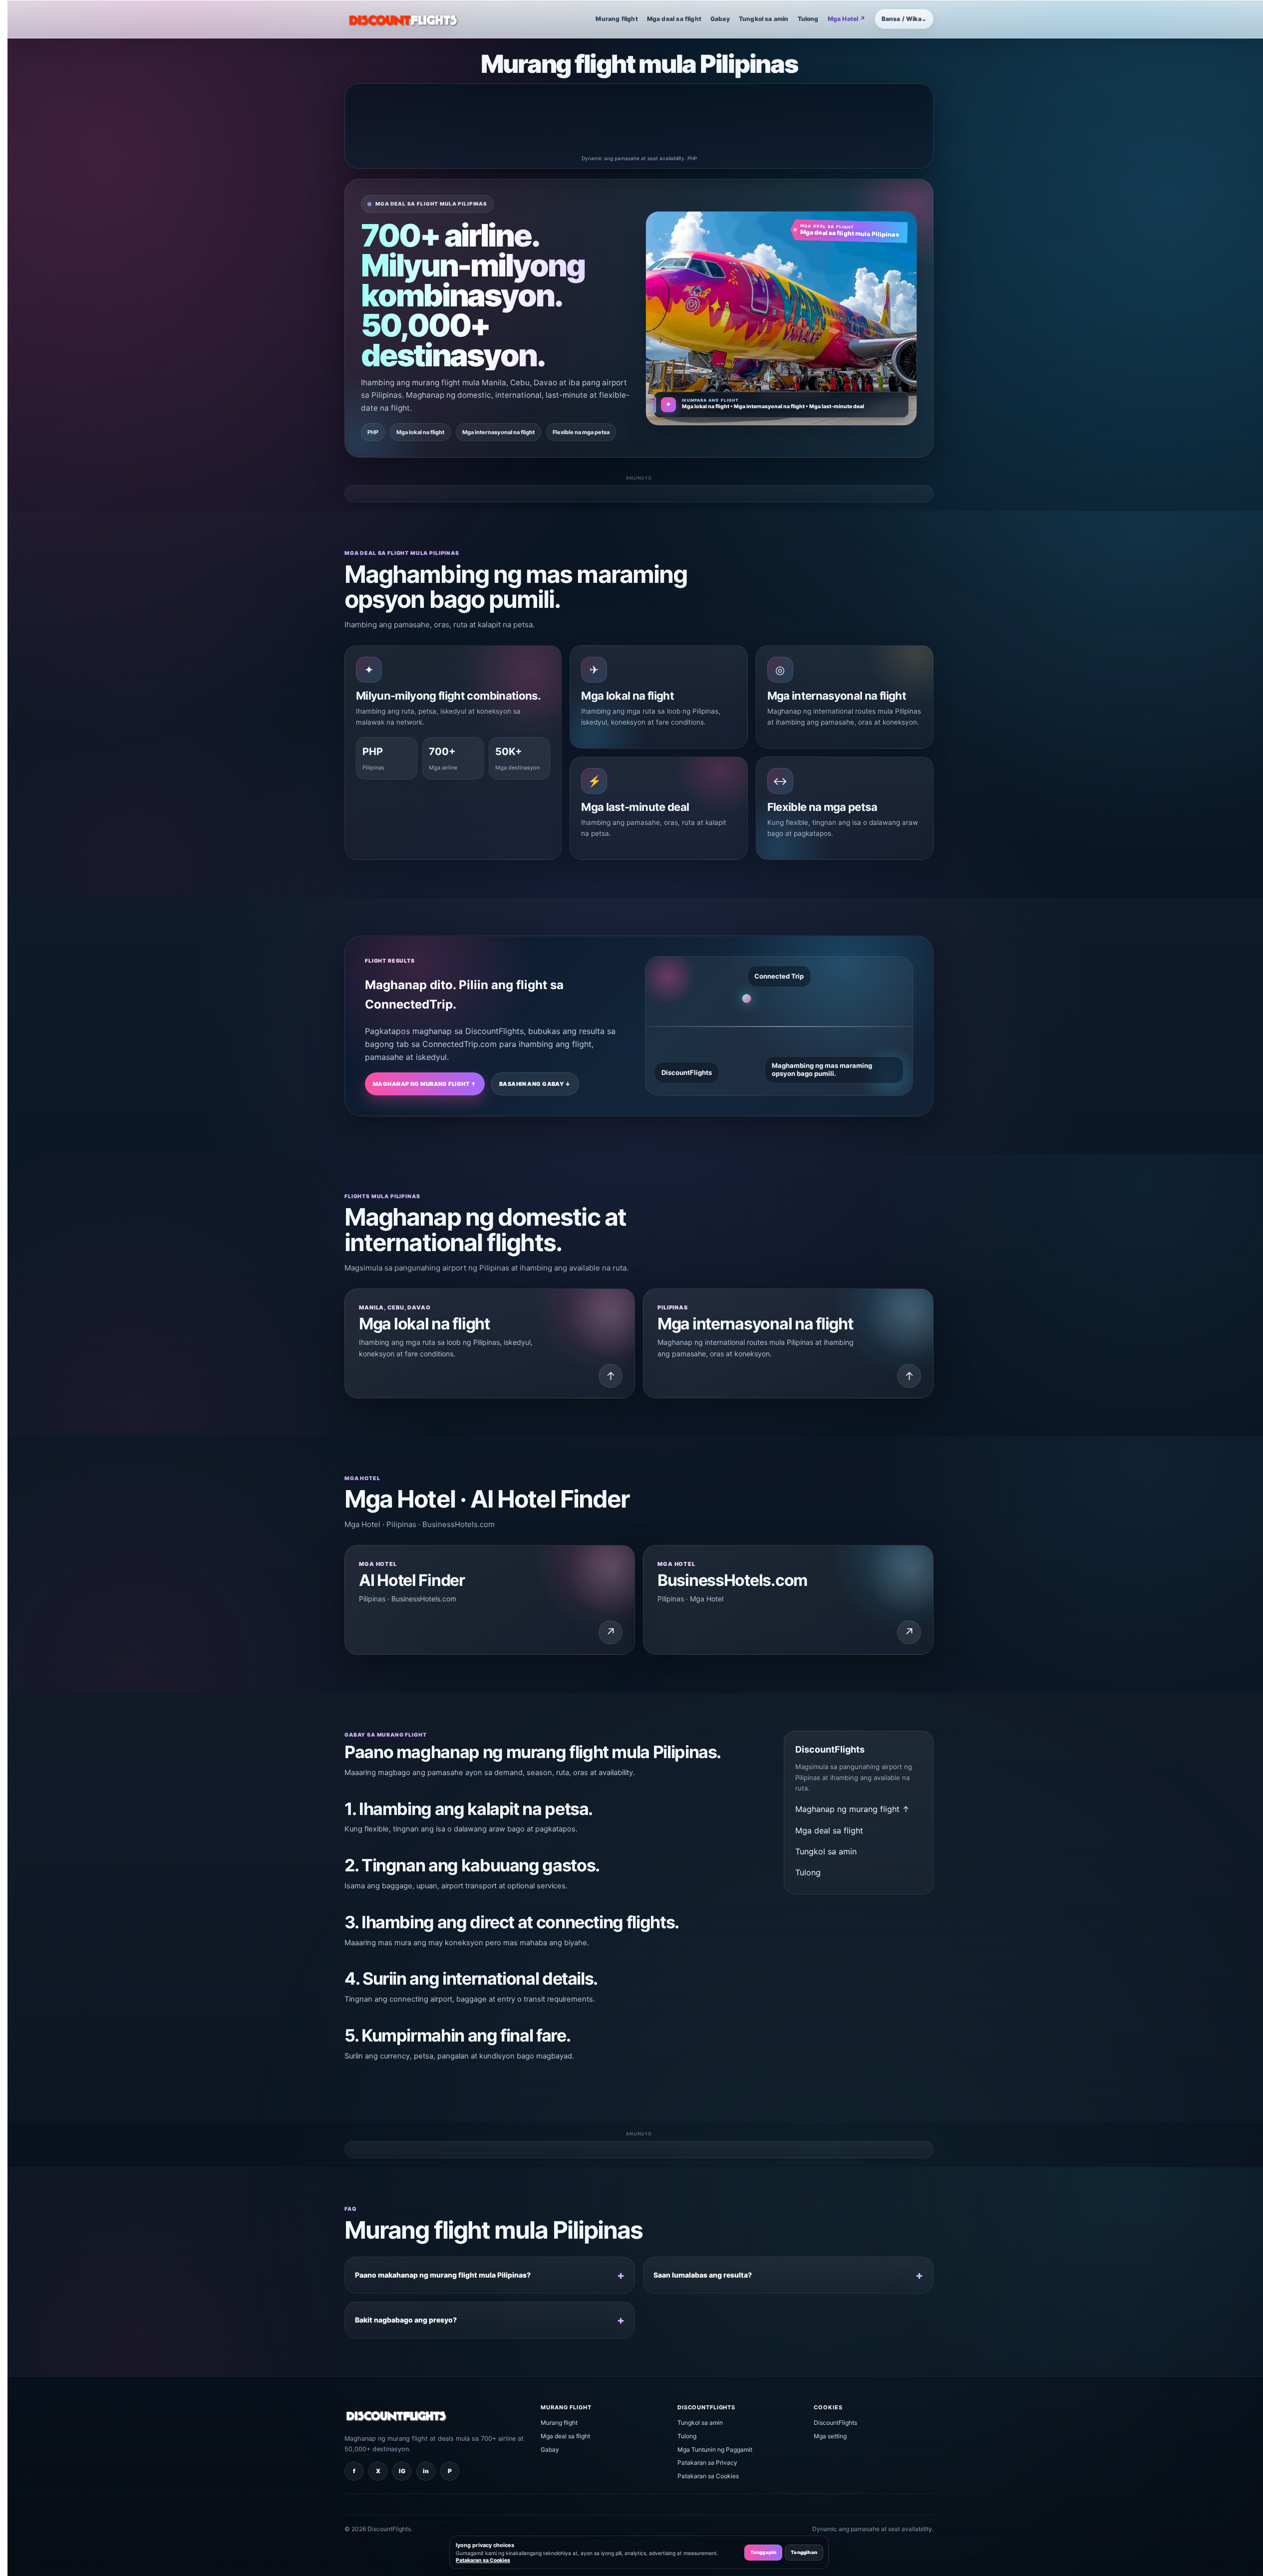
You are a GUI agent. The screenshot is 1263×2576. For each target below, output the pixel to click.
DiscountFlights (835, 2423)
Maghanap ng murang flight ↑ (425, 1084)
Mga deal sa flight (674, 19)
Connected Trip (779, 976)
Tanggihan (804, 2552)
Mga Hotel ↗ (847, 19)
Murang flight (617, 19)
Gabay (720, 19)
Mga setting (830, 2436)
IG (402, 2471)
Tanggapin (764, 2552)
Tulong (808, 19)
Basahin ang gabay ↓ (535, 1084)
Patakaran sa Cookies (708, 2476)
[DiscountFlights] (404, 19)
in (426, 2471)
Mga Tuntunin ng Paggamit (715, 2449)
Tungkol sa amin (764, 19)
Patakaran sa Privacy (707, 2462)
